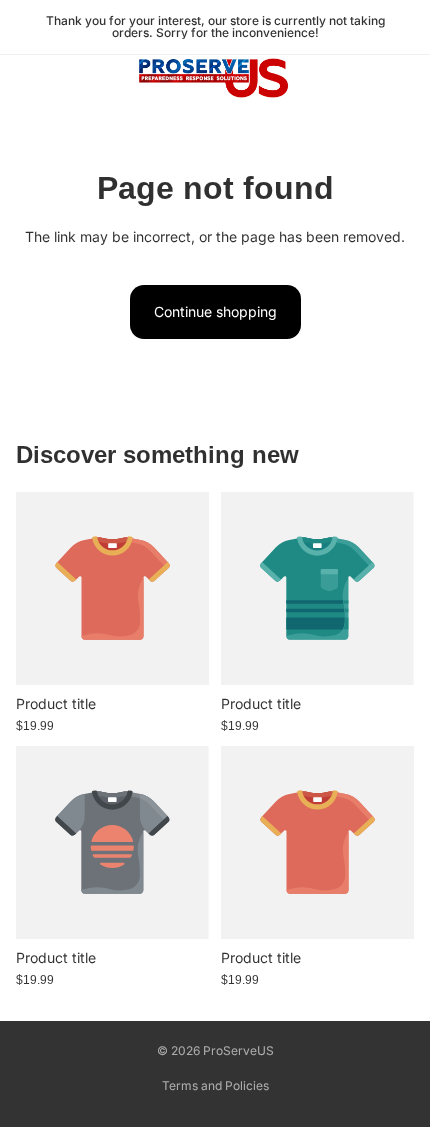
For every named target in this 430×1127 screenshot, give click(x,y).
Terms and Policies (215, 1085)
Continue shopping (215, 311)
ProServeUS (238, 1050)
